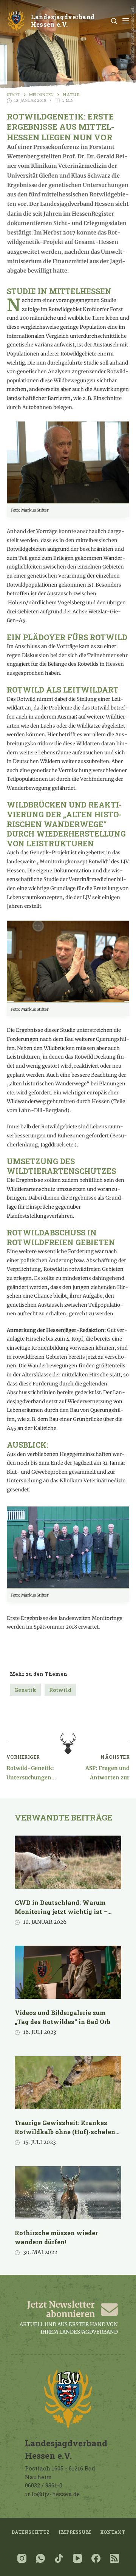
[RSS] (114, 2558)
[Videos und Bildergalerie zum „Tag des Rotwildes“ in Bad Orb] (68, 1972)
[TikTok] (59, 2558)
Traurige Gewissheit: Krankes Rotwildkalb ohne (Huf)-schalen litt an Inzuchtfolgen (65, 2132)
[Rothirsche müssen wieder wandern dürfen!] (68, 2193)
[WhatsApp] (40, 2558)
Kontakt (113, 2532)
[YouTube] (77, 2558)
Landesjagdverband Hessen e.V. (63, 21)
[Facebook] (96, 2558)
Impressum (75, 2532)
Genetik (25, 1690)
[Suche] (114, 21)
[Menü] (126, 21)
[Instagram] (22, 2558)
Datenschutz (30, 2532)
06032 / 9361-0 (44, 2485)
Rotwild (60, 1690)
